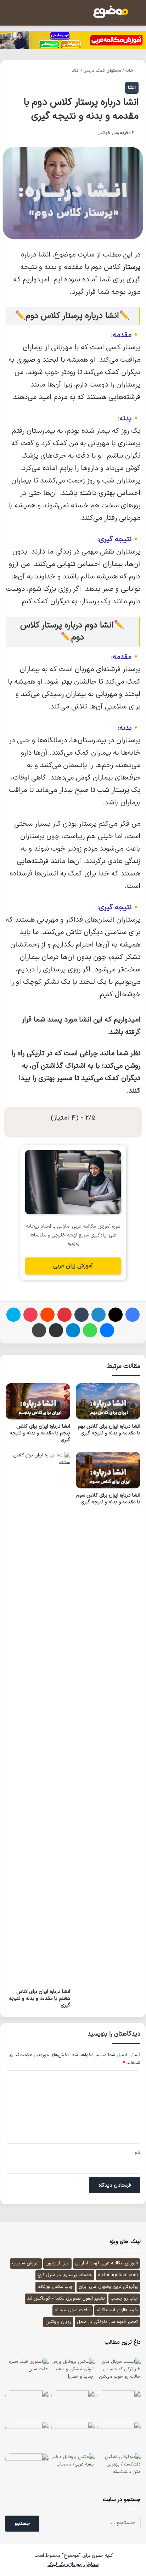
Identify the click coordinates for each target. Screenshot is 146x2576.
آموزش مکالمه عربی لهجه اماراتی (106, 2263)
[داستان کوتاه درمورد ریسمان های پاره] (27, 2436)
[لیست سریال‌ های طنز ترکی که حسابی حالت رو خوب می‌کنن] (119, 2373)
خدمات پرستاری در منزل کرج (65, 2275)
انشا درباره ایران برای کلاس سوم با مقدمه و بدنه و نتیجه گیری (108, 1499)
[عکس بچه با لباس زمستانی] (73, 2405)
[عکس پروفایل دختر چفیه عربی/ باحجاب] (73, 2468)
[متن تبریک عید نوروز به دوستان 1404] (73, 2436)
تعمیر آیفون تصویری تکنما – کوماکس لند (66, 2299)
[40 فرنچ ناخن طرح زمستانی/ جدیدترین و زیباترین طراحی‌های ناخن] (119, 2436)
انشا (75, 71)
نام (137, 2152)
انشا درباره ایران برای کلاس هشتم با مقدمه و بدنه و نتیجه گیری (39, 1998)
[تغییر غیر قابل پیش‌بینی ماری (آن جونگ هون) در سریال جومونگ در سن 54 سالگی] (27, 2468)
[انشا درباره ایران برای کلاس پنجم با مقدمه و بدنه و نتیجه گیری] (38, 1401)
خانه (130, 71)
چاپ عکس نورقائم (55, 2287)
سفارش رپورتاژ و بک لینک (73, 2564)
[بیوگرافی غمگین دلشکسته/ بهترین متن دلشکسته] (119, 2468)
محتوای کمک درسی (102, 71)
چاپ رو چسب (124, 2299)
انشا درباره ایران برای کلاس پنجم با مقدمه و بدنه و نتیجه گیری (40, 1433)
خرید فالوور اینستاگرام (117, 2310)
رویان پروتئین (58, 2322)
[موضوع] (111, 12)
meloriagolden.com (118, 2275)
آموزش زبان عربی (73, 1266)
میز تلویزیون (57, 2263)
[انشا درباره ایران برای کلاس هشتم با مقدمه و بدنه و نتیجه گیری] (38, 1718)
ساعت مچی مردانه (73, 2310)
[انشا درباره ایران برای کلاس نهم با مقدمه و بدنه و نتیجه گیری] (108, 1401)
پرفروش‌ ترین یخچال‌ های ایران (108, 2287)
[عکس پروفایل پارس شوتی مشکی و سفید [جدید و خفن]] (73, 2372)
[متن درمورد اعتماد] (27, 2405)
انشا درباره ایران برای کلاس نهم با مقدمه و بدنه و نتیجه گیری (109, 1430)
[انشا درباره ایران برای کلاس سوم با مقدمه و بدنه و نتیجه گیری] (108, 1470)
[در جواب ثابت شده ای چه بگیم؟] (119, 2405)
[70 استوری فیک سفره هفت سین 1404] (27, 2373)
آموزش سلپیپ (26, 2263)
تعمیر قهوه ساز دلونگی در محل (107, 2322)
